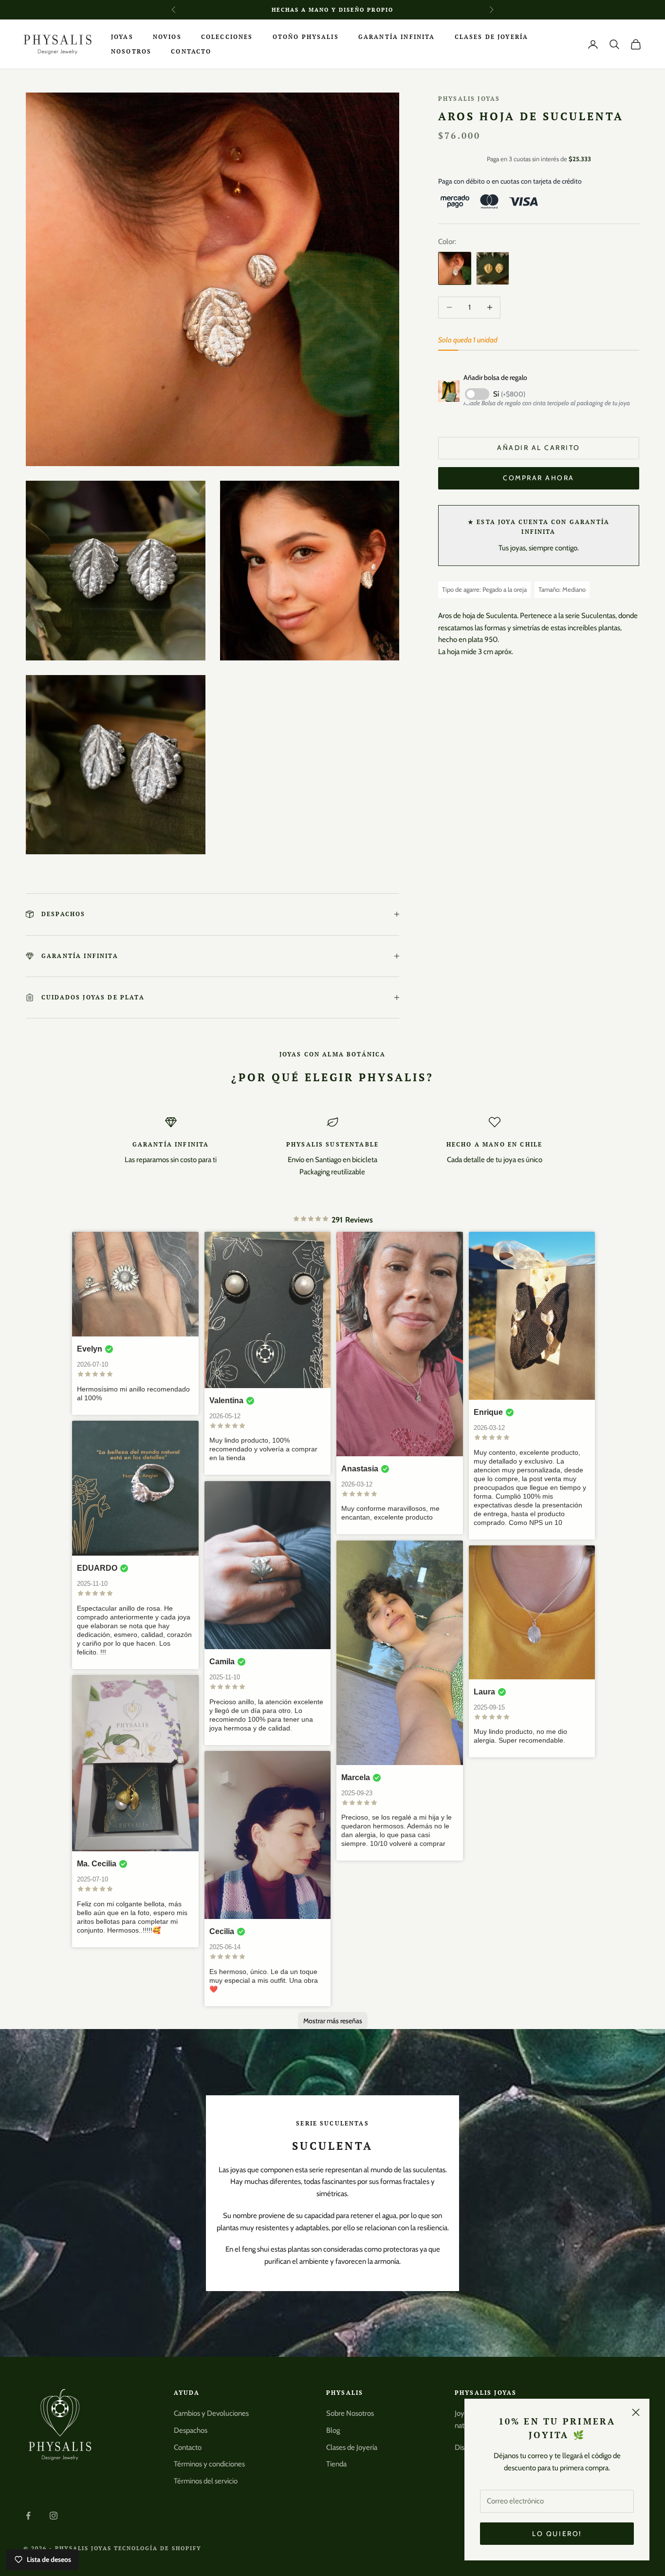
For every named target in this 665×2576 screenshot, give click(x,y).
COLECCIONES (227, 37)
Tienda (336, 2464)
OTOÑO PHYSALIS (306, 37)
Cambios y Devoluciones (211, 2413)
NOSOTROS (131, 51)
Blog (333, 2430)
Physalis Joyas (469, 99)
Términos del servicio (206, 2481)
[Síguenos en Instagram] (54, 2516)
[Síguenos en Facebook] (28, 2516)
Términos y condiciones (209, 2464)
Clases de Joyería (352, 2447)
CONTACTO (191, 51)
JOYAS (122, 37)
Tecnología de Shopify (158, 2548)
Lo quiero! (557, 2534)
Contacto (188, 2447)
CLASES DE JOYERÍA (492, 37)
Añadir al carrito (539, 448)
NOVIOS (167, 37)
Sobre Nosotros (350, 2413)
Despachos (191, 2430)
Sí (509, 394)
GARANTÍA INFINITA (397, 37)
